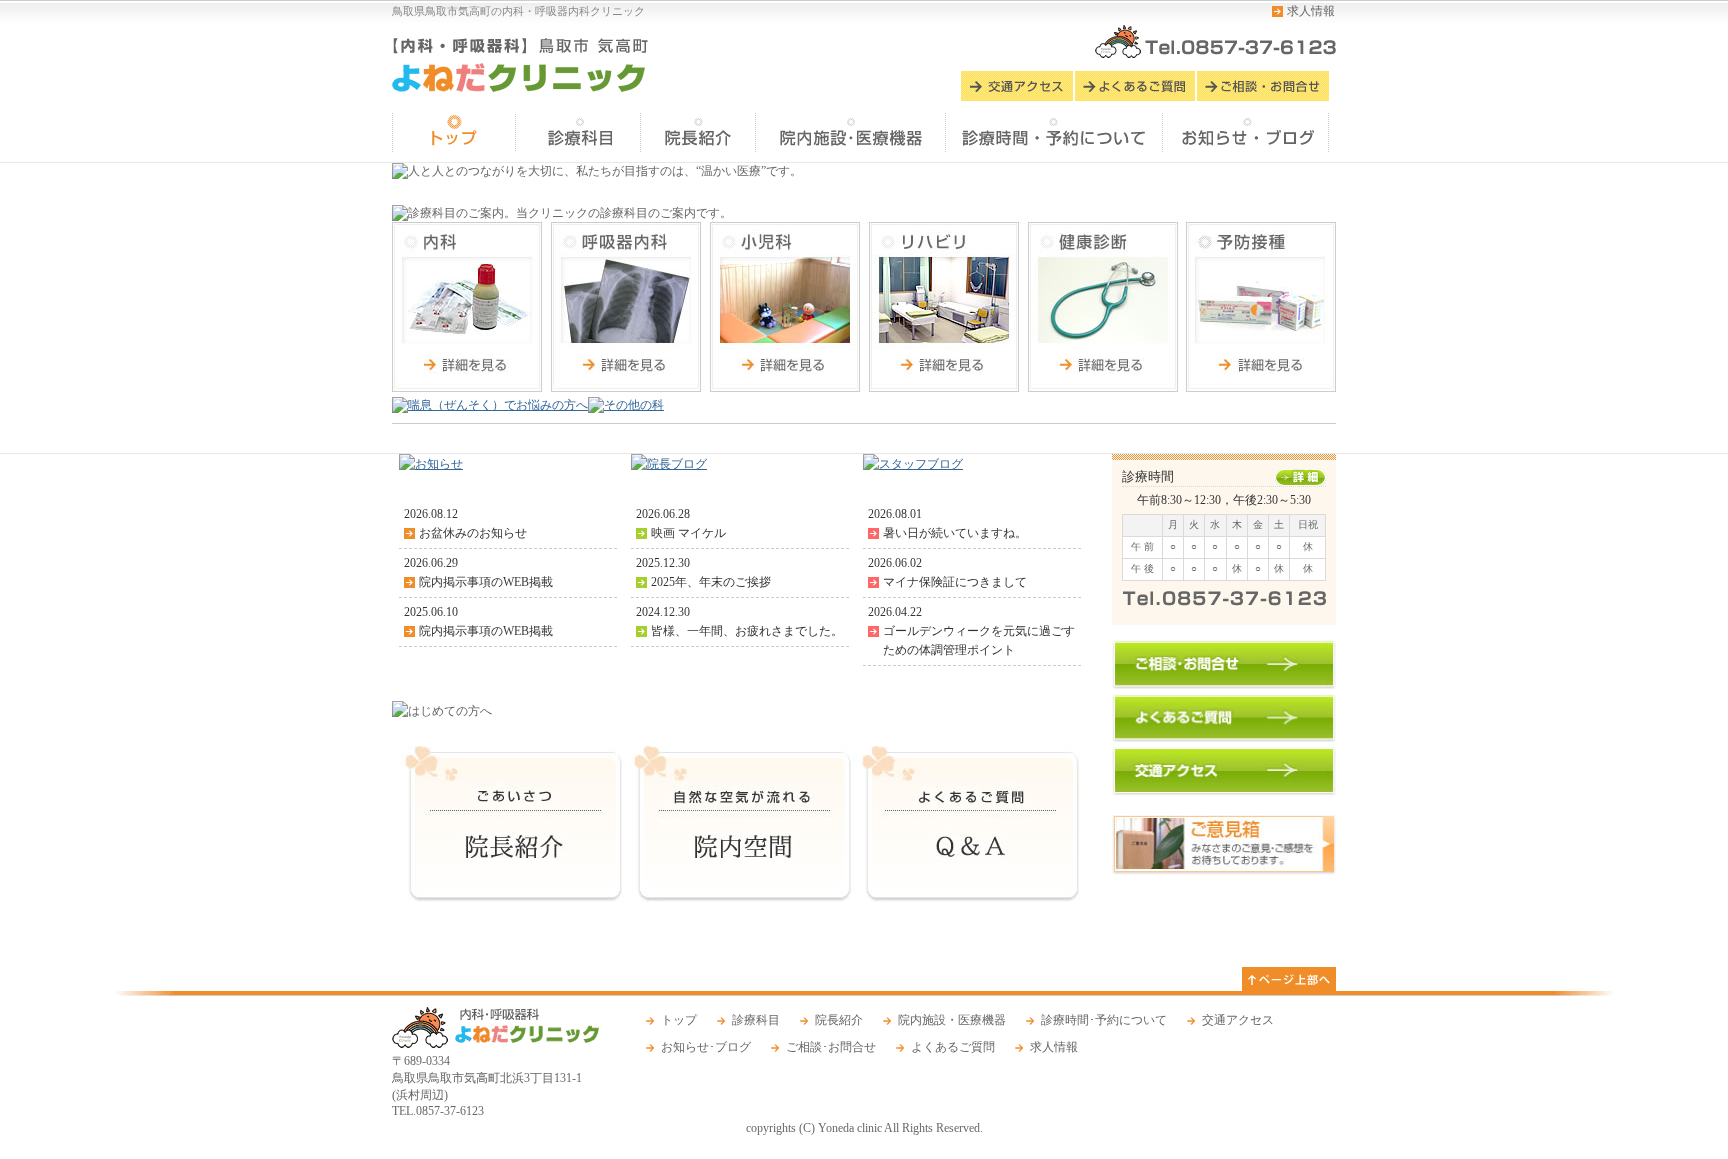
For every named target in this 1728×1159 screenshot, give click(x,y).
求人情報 (1311, 11)
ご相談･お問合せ (831, 1047)
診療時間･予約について (1104, 1020)
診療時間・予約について (1056, 132)
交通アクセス (1018, 86)
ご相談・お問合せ (1263, 86)
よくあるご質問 (1136, 86)
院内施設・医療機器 (952, 1020)
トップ (454, 132)
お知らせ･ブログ (1247, 132)
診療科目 (579, 132)
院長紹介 (699, 132)
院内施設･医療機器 (852, 132)
